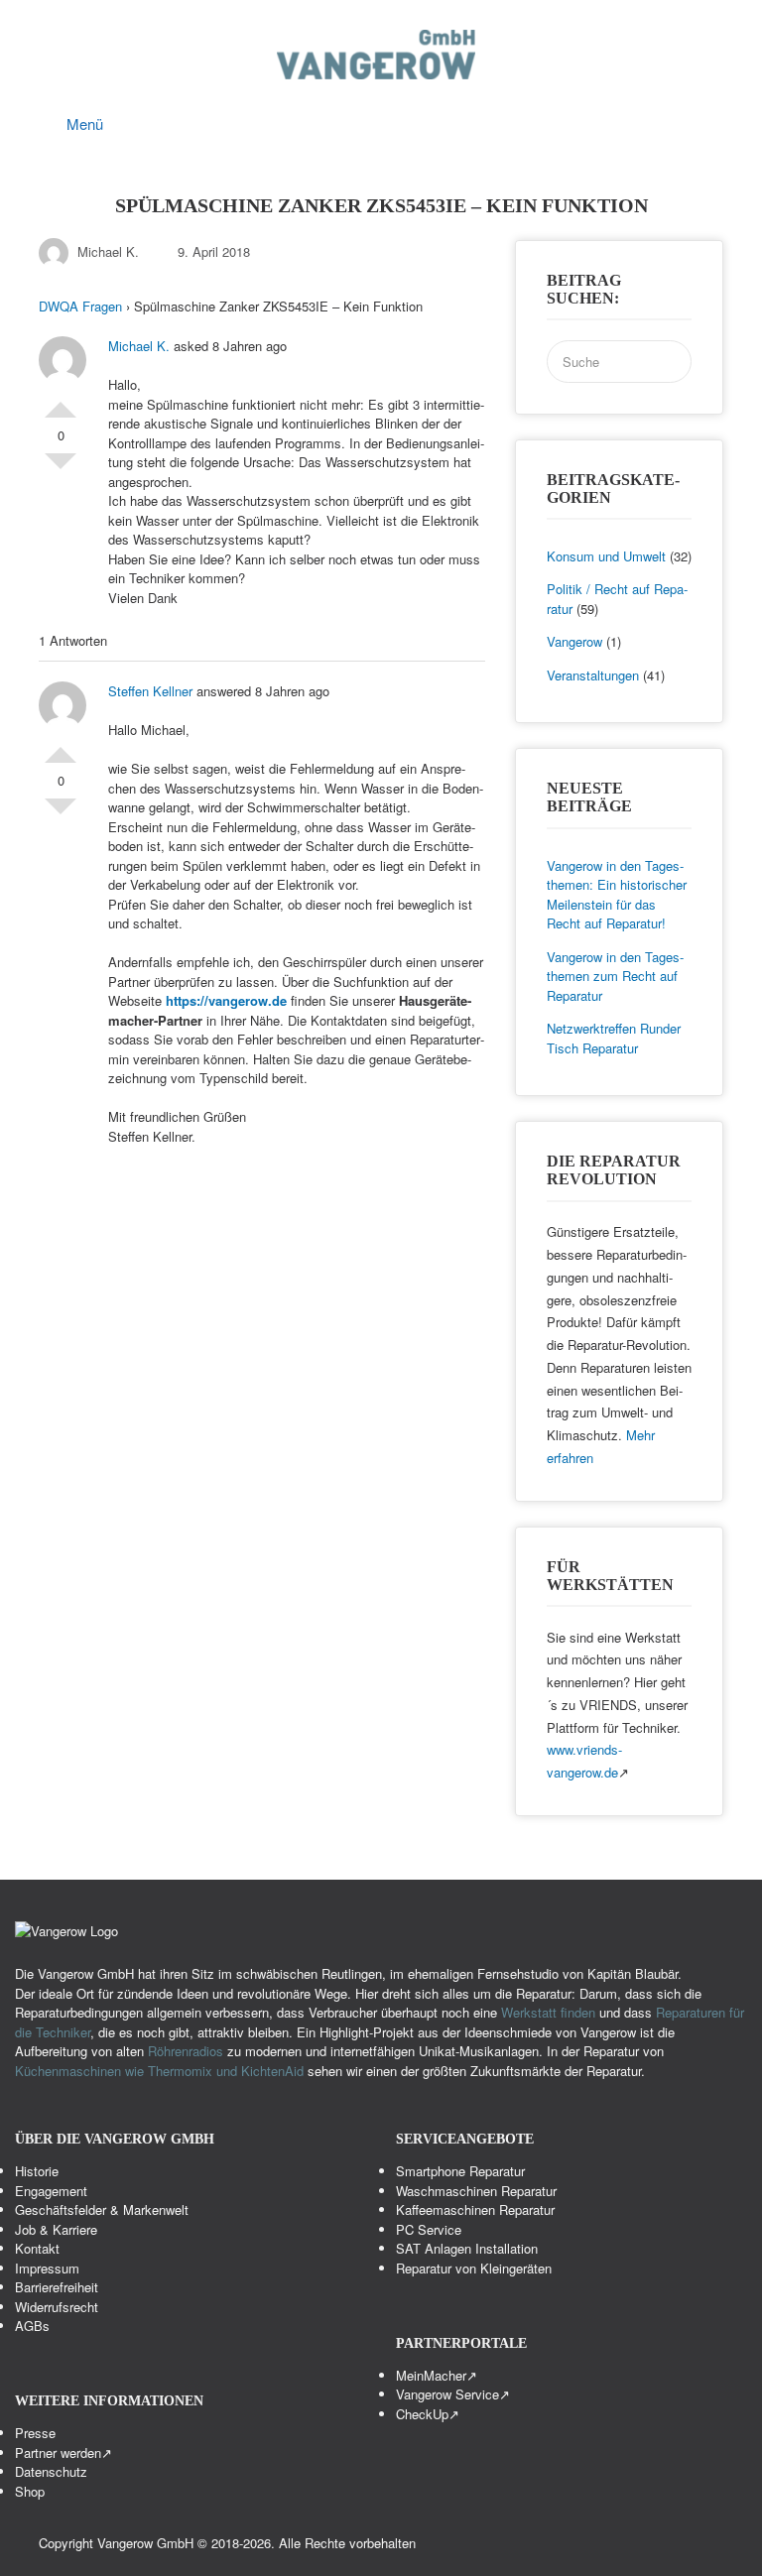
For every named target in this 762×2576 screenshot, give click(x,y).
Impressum (47, 2268)
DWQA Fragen (80, 306)
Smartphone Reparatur (460, 2171)
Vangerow (574, 641)
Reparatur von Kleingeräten (474, 2268)
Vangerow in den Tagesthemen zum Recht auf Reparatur (615, 976)
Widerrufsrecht (57, 2307)
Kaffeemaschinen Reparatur (475, 2209)
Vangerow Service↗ (453, 2394)
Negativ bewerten (61, 469)
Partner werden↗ (63, 2453)
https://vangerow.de (226, 1000)
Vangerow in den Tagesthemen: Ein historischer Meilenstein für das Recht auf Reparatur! (617, 895)
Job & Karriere (56, 2229)
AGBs (32, 2326)
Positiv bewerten (61, 402)
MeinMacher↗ (437, 2375)
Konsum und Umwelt (606, 556)
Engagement (51, 2191)
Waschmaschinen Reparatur (476, 2191)
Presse (35, 2433)
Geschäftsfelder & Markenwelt (102, 2209)
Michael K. (108, 251)
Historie (37, 2171)
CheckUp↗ (428, 2414)
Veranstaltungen (593, 675)
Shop (30, 2491)
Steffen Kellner (150, 691)
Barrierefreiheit (57, 2287)
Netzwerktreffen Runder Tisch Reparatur (614, 1038)
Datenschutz (51, 2471)
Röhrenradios (186, 2051)
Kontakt (37, 2248)
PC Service (429, 2229)
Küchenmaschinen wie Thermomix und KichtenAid (161, 2071)
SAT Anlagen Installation (467, 2248)
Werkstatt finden (548, 2012)
